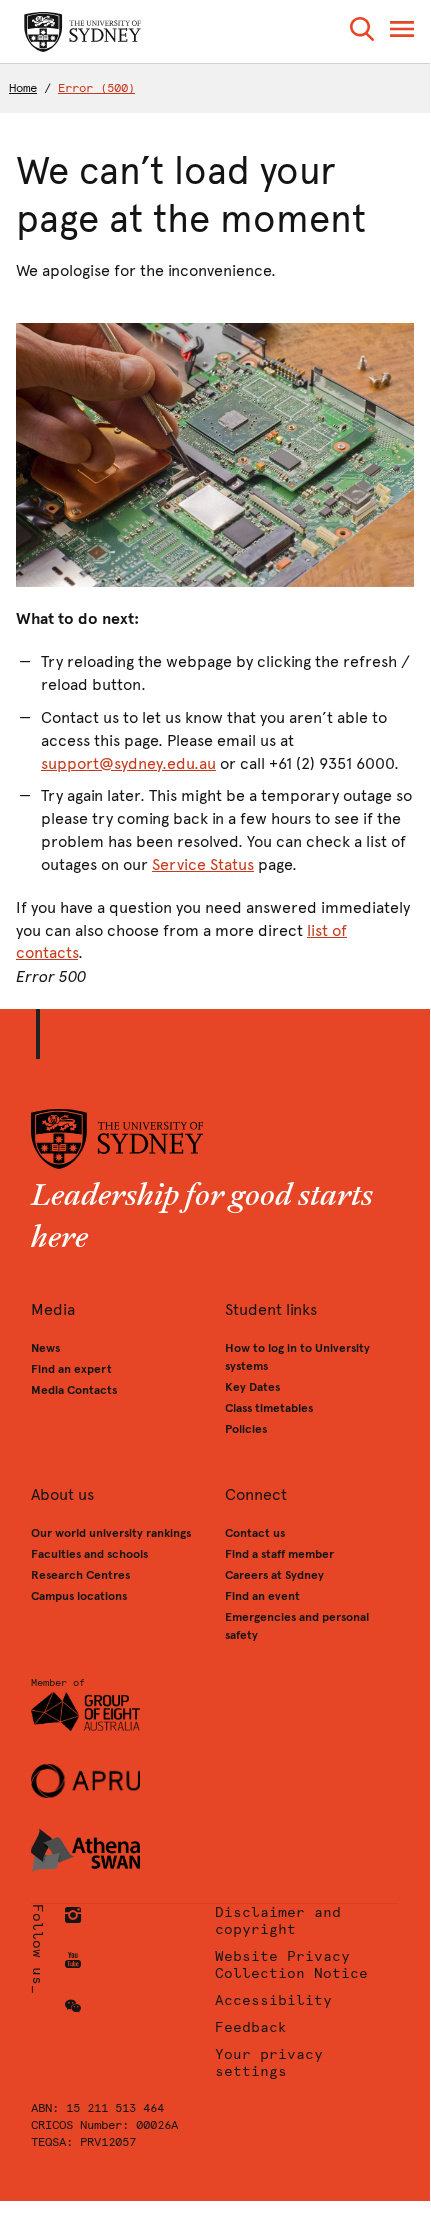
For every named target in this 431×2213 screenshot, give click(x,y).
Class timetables (269, 1408)
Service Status (203, 864)
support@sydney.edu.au (128, 763)
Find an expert (71, 1369)
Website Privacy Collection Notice (291, 1965)
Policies (246, 1429)
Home (23, 88)
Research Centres (80, 1575)
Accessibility (273, 2000)
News (45, 1348)
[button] (362, 32)
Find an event (262, 1596)
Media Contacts (74, 1390)
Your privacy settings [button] (269, 2063)
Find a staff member (279, 1554)
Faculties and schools (89, 1554)
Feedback (251, 2027)
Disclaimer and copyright (278, 1921)
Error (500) (96, 88)
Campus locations (79, 1596)
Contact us (255, 1533)
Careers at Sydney (274, 1575)
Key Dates (252, 1387)
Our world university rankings (111, 1533)
